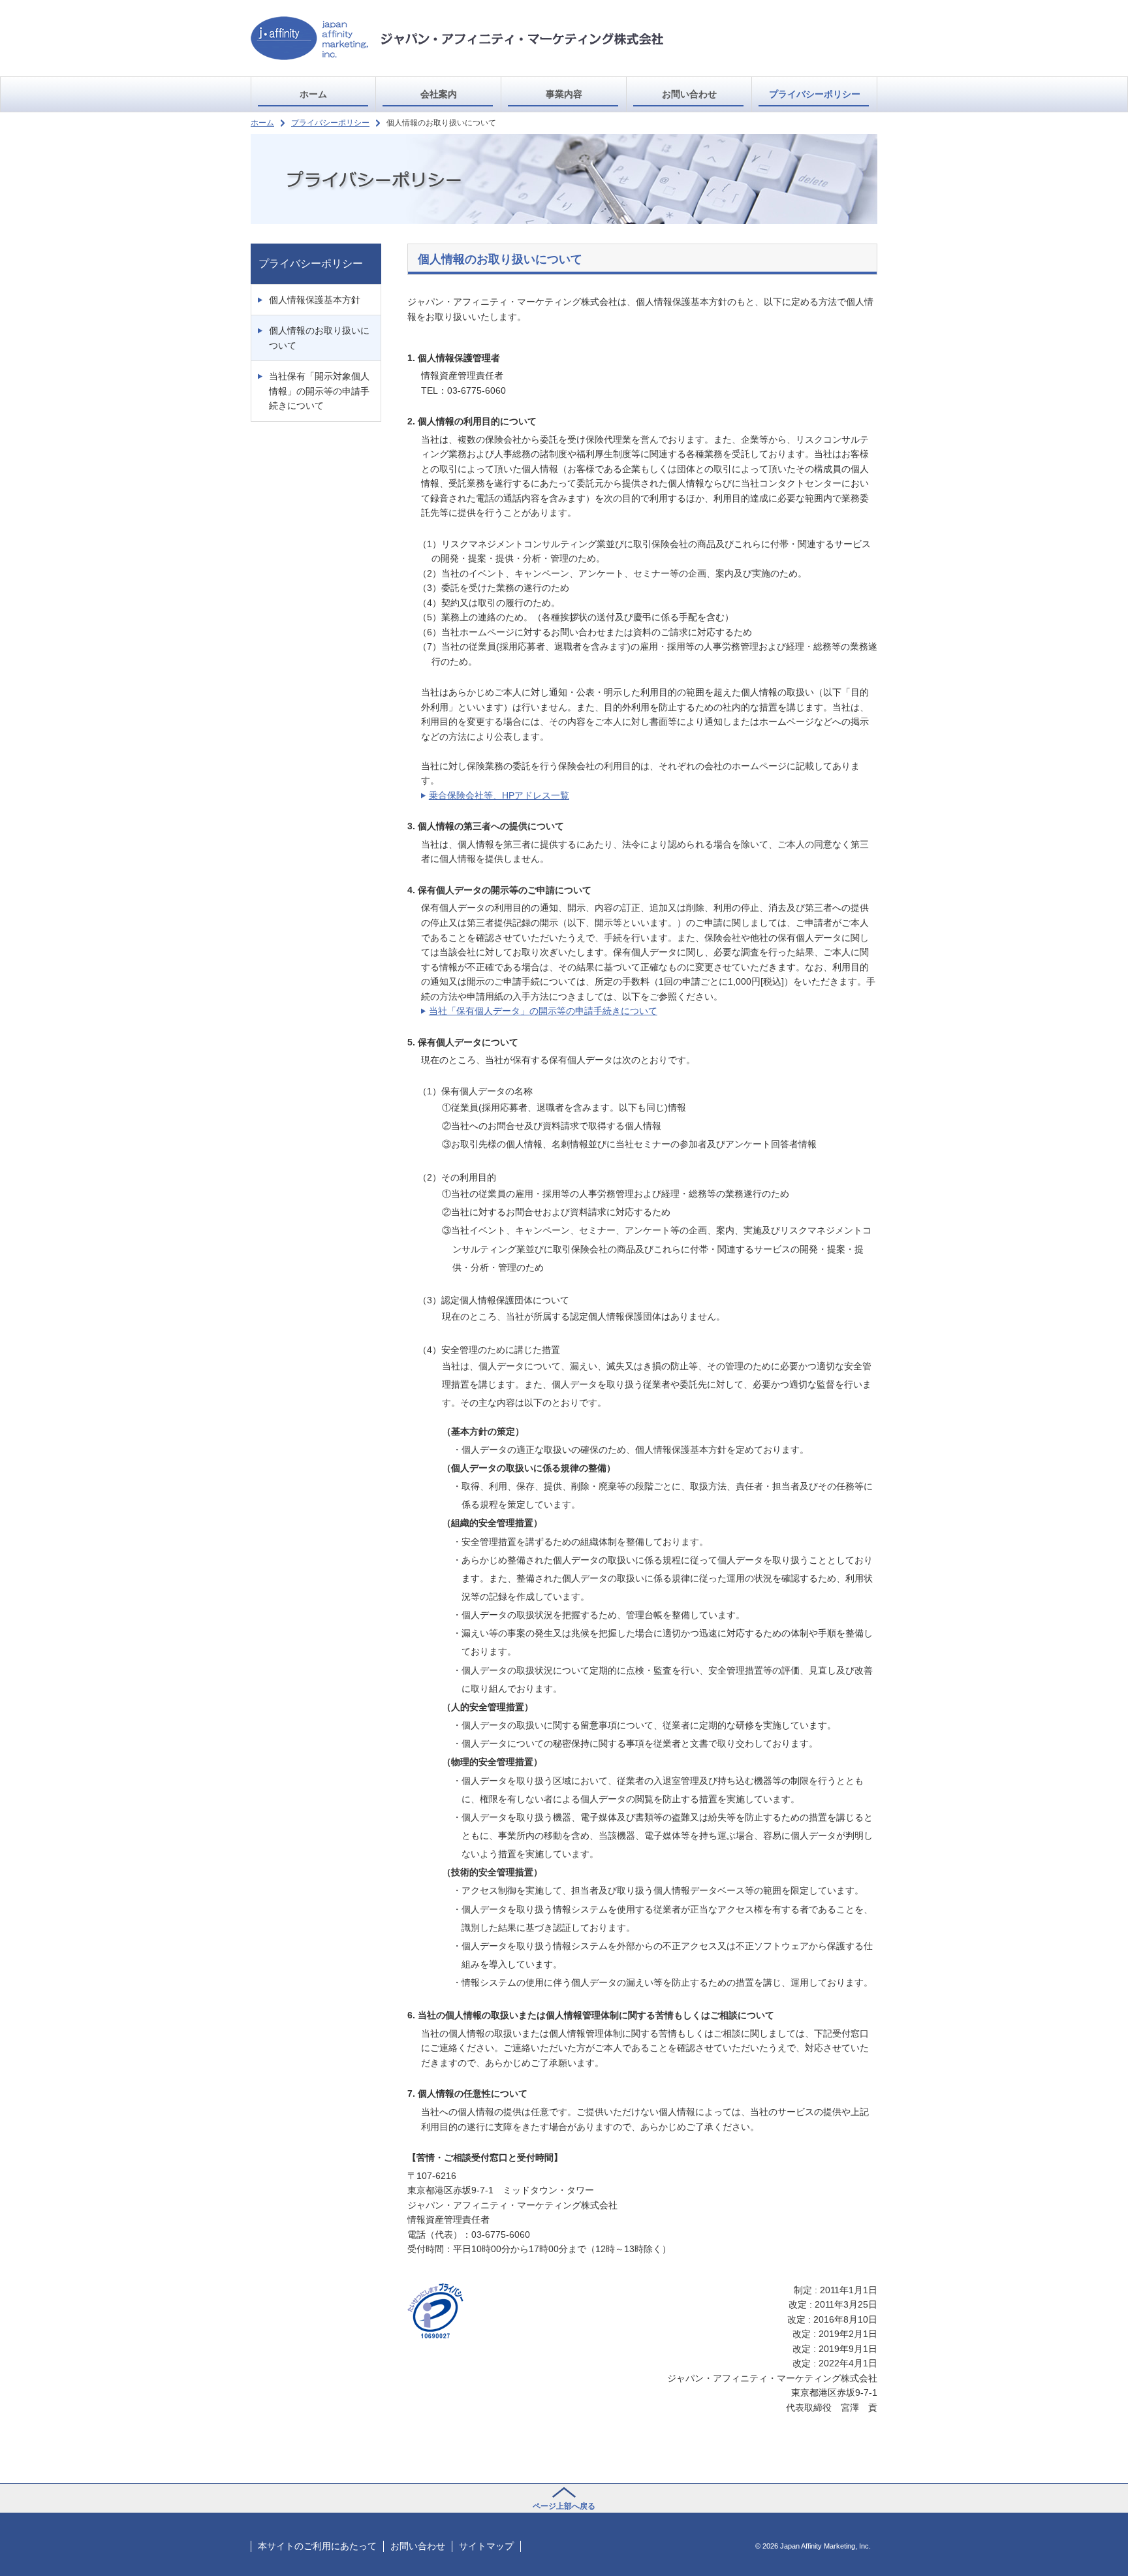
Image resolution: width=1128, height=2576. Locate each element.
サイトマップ (486, 2546)
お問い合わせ (689, 94)
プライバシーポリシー (330, 123)
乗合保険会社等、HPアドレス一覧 (499, 795)
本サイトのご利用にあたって (317, 2546)
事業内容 (564, 94)
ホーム (313, 94)
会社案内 (439, 94)
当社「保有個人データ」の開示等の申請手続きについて (543, 1011)
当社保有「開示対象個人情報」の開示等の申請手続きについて (319, 391)
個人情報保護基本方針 (315, 300)
